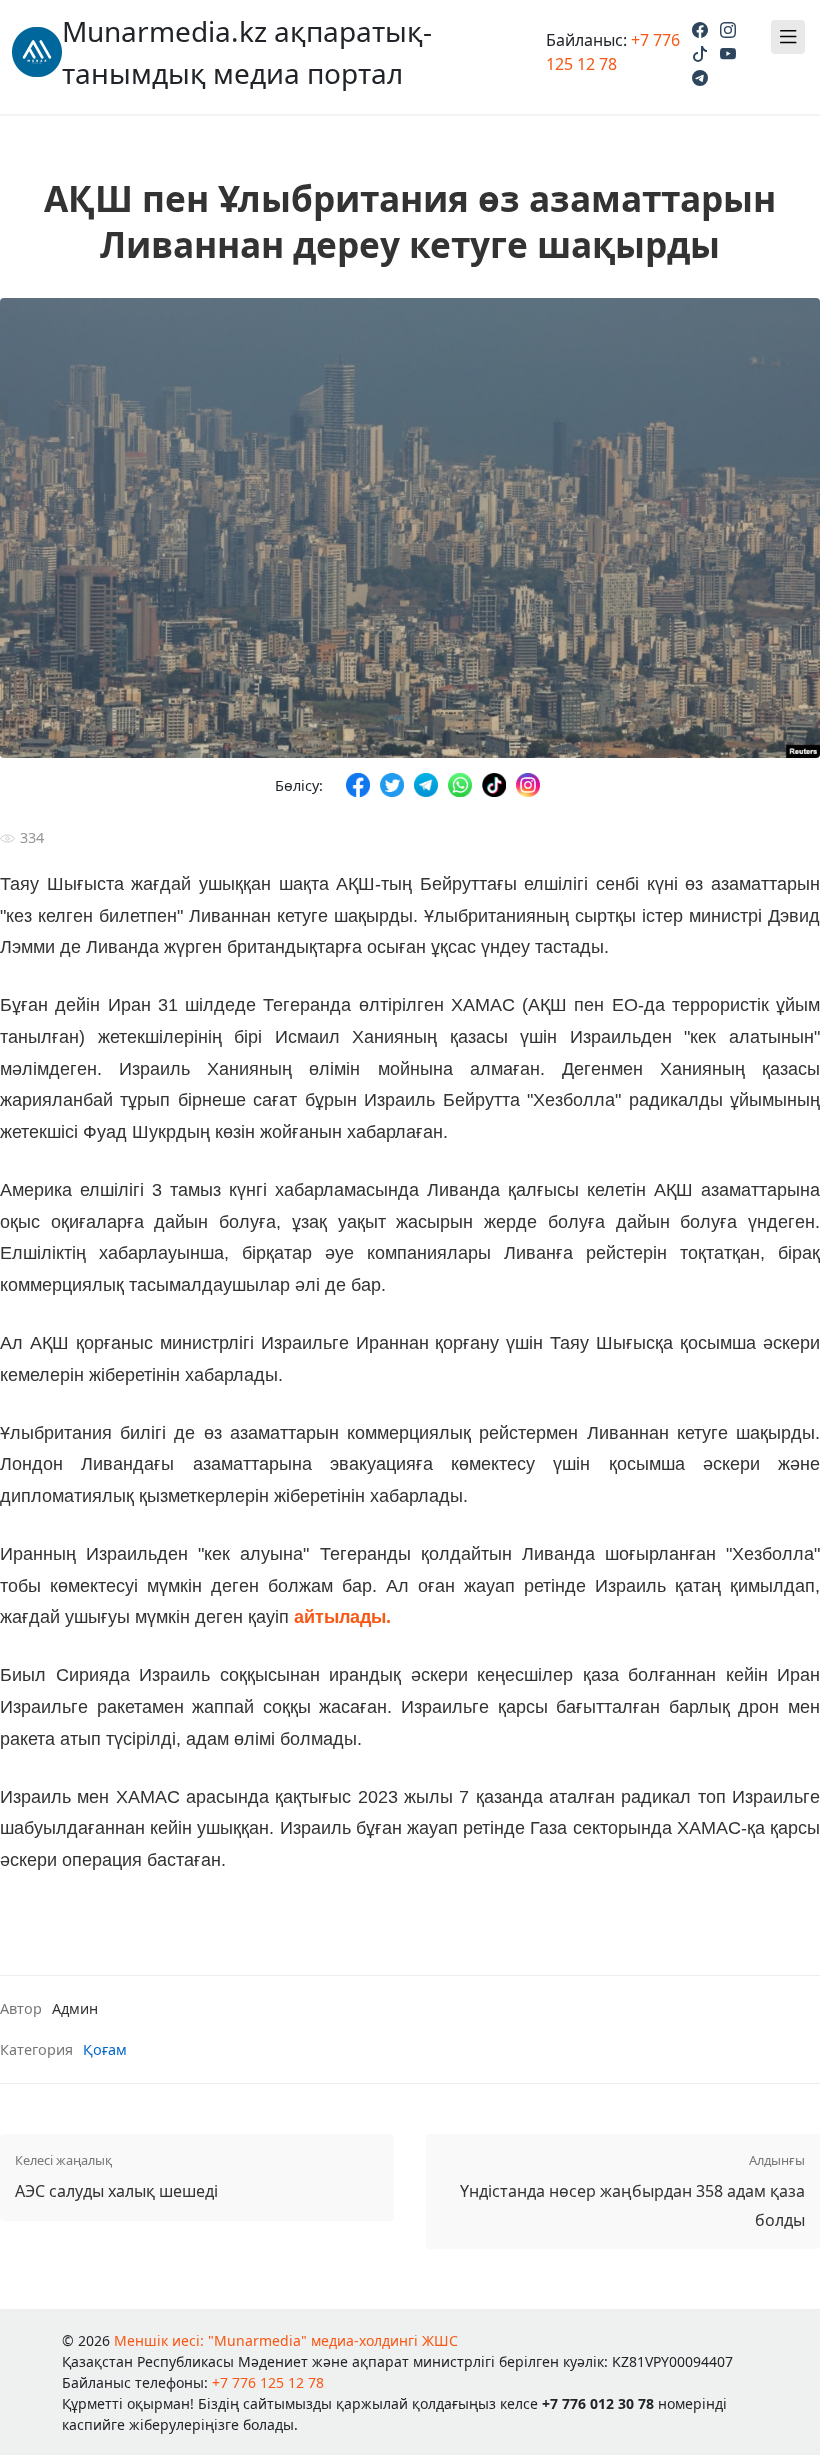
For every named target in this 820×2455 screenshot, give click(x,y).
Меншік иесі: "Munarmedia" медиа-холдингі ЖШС (286, 2340)
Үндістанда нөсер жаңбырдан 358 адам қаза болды (632, 2191)
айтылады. (342, 1617)
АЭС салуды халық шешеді (116, 2176)
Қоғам (105, 2049)
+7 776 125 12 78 (268, 2382)
